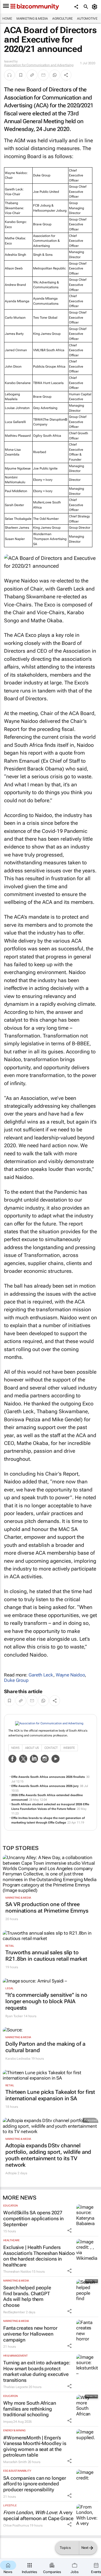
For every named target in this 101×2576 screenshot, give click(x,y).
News (15, 1748)
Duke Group (16, 1680)
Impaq (8, 2422)
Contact (51, 1748)
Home (7, 19)
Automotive (87, 19)
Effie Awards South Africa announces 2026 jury (45, 1786)
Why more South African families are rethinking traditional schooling (30, 2409)
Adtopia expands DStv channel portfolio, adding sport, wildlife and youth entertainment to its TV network (48, 2155)
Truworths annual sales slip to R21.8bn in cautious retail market (46, 1956)
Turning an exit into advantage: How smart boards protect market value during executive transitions (37, 2371)
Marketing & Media (32, 19)
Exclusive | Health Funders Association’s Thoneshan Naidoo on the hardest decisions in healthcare (39, 2256)
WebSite (69, 1748)
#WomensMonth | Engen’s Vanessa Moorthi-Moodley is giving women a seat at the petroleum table (35, 2446)
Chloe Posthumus (16, 2525)
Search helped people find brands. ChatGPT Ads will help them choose (27, 2296)
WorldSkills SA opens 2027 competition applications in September (33, 2218)
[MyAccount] (95, 7)
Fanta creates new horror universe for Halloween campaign (30, 2334)
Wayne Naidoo (70, 1675)
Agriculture (62, 19)
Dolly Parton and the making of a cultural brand (45, 2047)
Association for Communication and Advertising (39, 65)
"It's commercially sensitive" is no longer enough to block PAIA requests (46, 2001)
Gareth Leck (41, 1675)
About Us (32, 1748)
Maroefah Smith (15, 2462)
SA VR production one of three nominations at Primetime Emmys (47, 1907)
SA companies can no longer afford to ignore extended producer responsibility (34, 2484)
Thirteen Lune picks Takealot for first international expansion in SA (50, 2095)
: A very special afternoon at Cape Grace (38, 2515)
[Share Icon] (69, 2230)
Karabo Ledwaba (18, 2059)
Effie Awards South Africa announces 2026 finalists (48, 1777)
